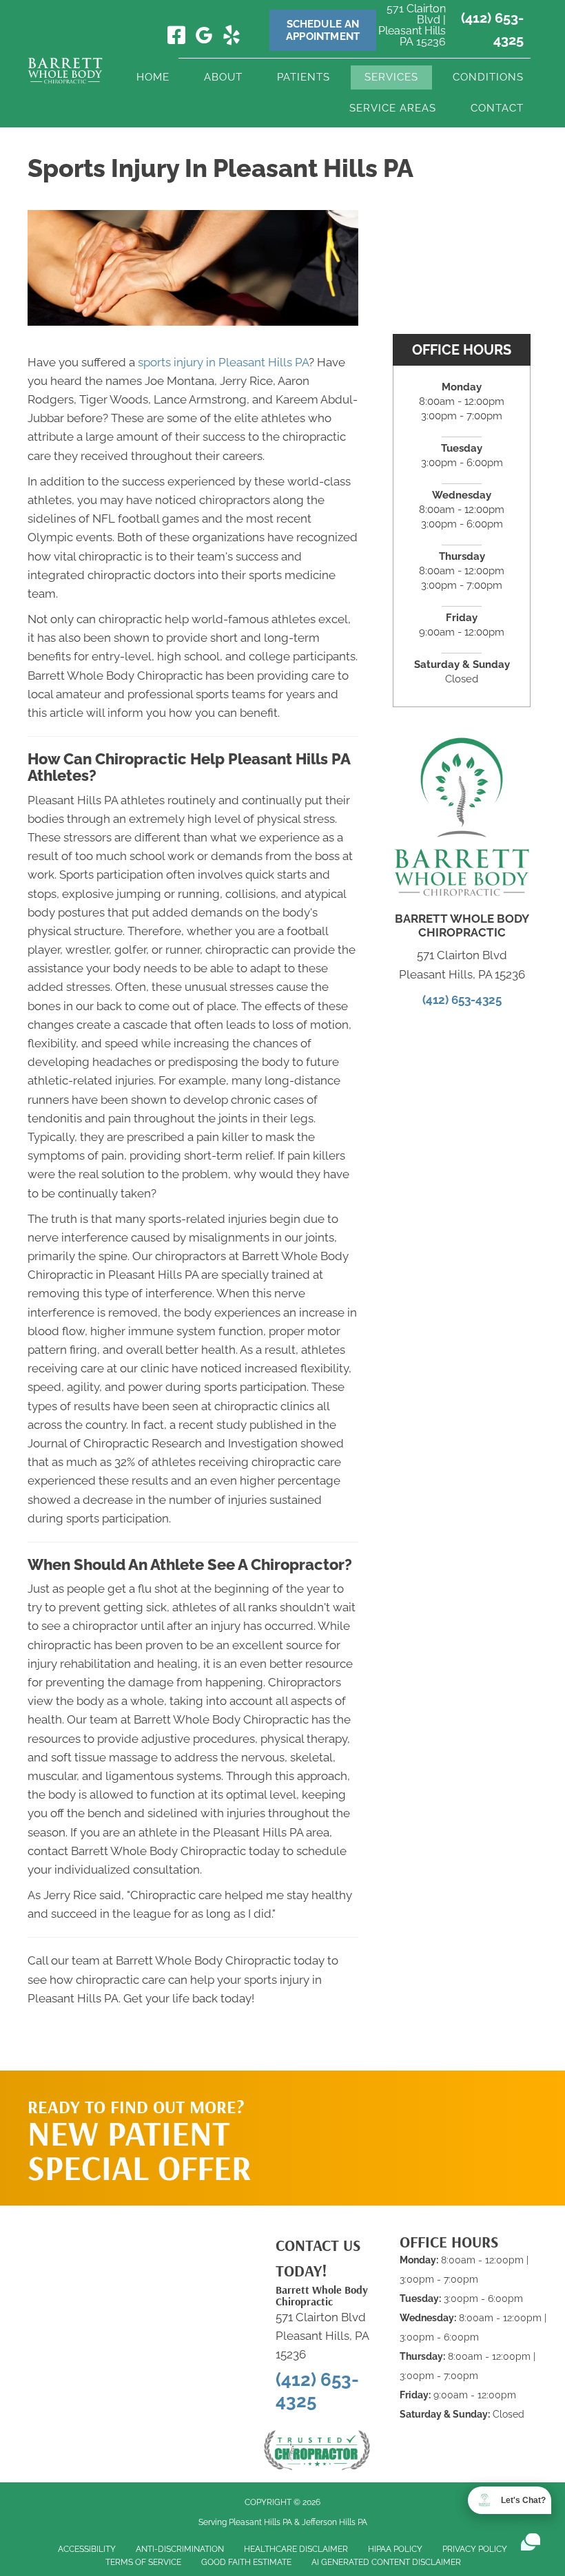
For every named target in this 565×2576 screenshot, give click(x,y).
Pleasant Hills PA (260, 2522)
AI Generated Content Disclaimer (386, 2562)
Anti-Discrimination (180, 2549)
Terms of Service (143, 2562)
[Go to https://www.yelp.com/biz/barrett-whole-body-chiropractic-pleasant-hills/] (232, 37)
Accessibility (87, 2549)
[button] (449, 2098)
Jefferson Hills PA (335, 2522)
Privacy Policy (475, 2549)
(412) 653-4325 (462, 1000)
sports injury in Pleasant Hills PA (223, 362)
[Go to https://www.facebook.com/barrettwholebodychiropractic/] (176, 36)
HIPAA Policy (395, 2549)
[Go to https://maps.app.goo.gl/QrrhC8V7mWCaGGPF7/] (204, 38)
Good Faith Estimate (246, 2562)
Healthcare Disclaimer (296, 2549)
